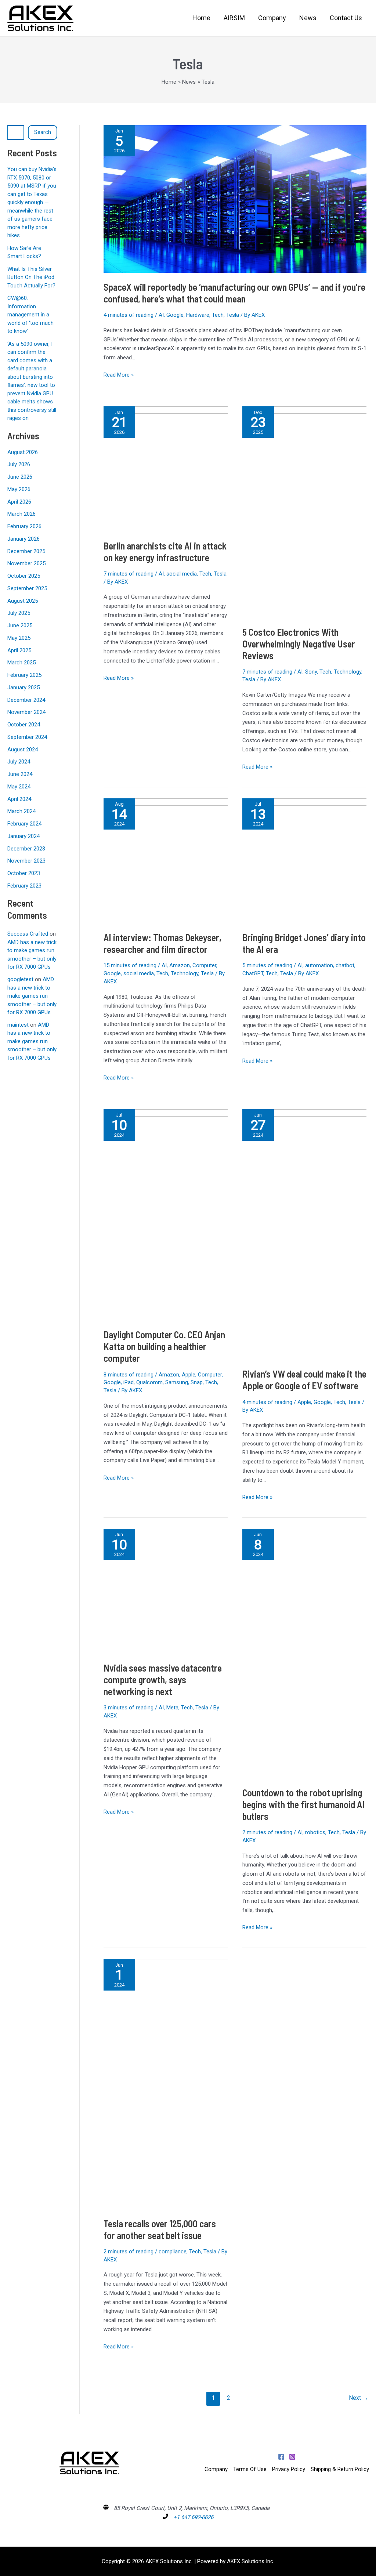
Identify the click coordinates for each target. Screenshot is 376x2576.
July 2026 (19, 464)
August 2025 (23, 601)
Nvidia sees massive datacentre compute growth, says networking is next (163, 1679)
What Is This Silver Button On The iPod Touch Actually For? (31, 277)
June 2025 (20, 625)
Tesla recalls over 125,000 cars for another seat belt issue (160, 2229)
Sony (311, 672)
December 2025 (26, 551)
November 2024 (26, 712)
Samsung (177, 1382)
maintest (18, 1025)
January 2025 (23, 687)
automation (319, 965)
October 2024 (24, 725)
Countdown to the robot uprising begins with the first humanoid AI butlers (303, 1804)
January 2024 (23, 836)
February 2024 (24, 824)
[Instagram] (292, 2457)
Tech (218, 315)
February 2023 (24, 886)
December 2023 (26, 849)
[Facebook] (281, 2457)
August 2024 (23, 750)
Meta (172, 1708)
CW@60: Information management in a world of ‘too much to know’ (30, 315)
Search (43, 132)
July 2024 (19, 762)
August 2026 (23, 452)
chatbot (345, 965)
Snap (197, 1382)
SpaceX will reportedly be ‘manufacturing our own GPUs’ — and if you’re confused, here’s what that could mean (234, 293)
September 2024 (27, 737)
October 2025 (24, 576)
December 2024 (26, 700)
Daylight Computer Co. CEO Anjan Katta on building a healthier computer (164, 1346)
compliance (173, 2252)
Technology (348, 672)
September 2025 (27, 588)
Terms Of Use (250, 2469)
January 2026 (23, 539)
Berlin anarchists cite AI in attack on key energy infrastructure (165, 552)
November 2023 (26, 861)
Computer (204, 965)
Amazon (180, 965)
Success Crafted (28, 934)
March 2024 (21, 811)
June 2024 (20, 774)
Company (216, 2469)
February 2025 (24, 675)
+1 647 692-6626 (193, 2517)
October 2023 (24, 873)
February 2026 (24, 526)
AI (161, 315)
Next (359, 2398)
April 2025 (19, 650)
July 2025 (19, 613)
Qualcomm (149, 1382)
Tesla (233, 315)
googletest (20, 979)
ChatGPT (253, 973)
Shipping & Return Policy (340, 2469)
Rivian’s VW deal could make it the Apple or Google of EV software (304, 1380)
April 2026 (19, 502)
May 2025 (19, 638)
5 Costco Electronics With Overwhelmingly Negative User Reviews (299, 644)
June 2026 (20, 477)
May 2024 (19, 787)
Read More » (119, 374)
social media (182, 574)
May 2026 (19, 489)
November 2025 (26, 563)
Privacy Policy (289, 2469)
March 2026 (21, 514)
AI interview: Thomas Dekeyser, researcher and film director (162, 943)
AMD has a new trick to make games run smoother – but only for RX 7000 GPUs (32, 996)
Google (175, 315)
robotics (315, 1832)
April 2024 (19, 799)
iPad (129, 1382)
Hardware (198, 315)
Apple (189, 1375)
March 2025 (21, 663)
